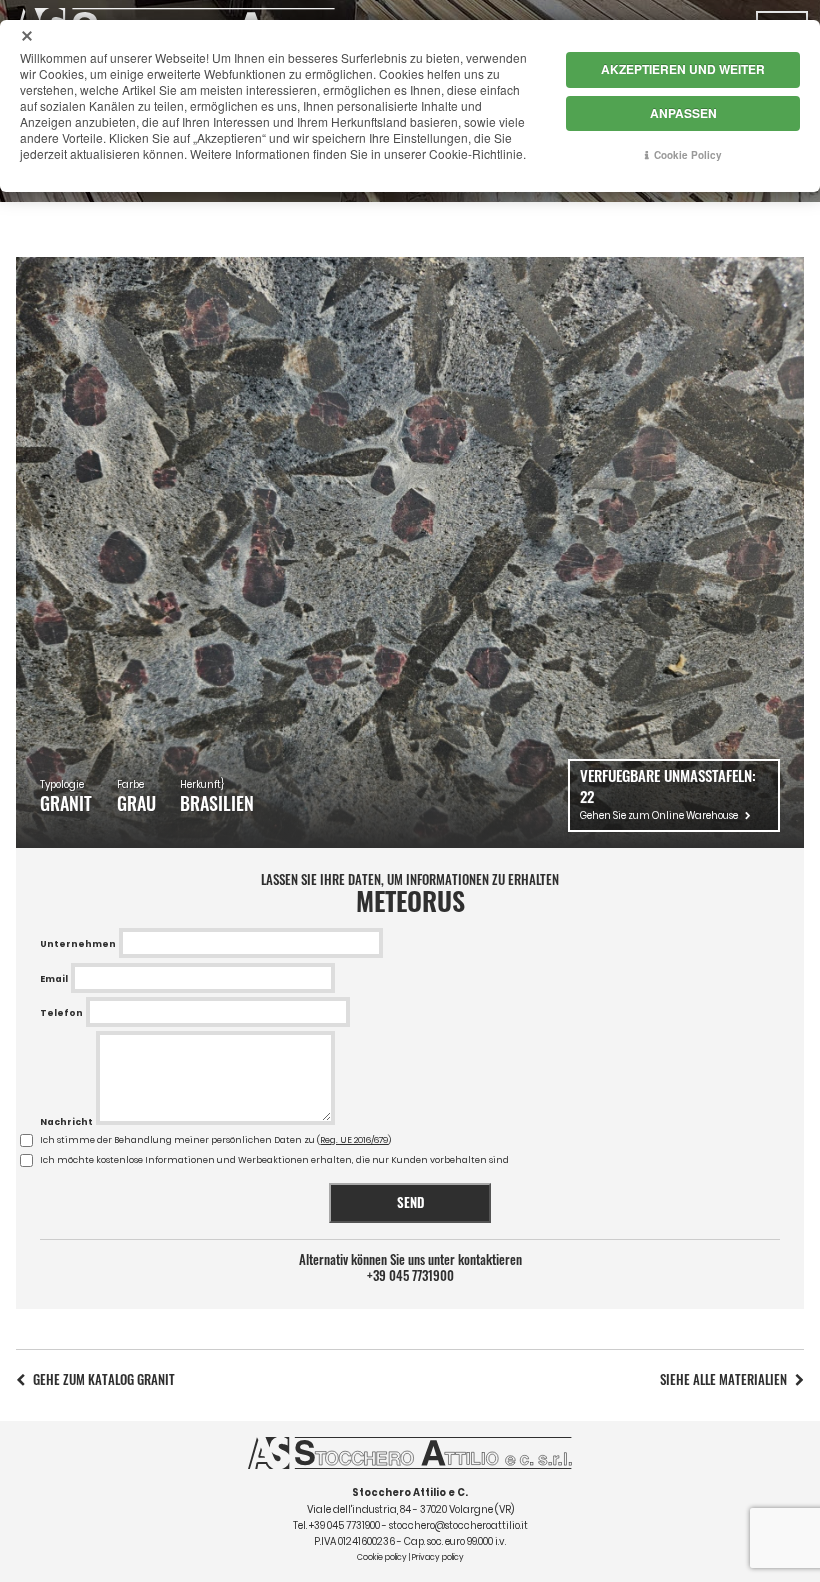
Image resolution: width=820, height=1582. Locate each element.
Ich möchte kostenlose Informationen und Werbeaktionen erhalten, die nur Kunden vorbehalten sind (274, 1160)
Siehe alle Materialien (723, 1379)
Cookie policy (382, 1557)
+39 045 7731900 (410, 1276)
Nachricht (66, 1122)
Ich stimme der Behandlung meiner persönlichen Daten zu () (215, 1140)
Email (54, 979)
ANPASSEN (683, 113)
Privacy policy (438, 1557)
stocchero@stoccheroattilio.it (458, 1525)
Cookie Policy (688, 155)
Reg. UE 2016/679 (354, 1140)
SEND (410, 1202)
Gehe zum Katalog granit (104, 1379)
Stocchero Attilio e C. (410, 1492)
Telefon (61, 1013)
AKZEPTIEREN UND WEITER (683, 69)
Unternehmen (78, 944)
